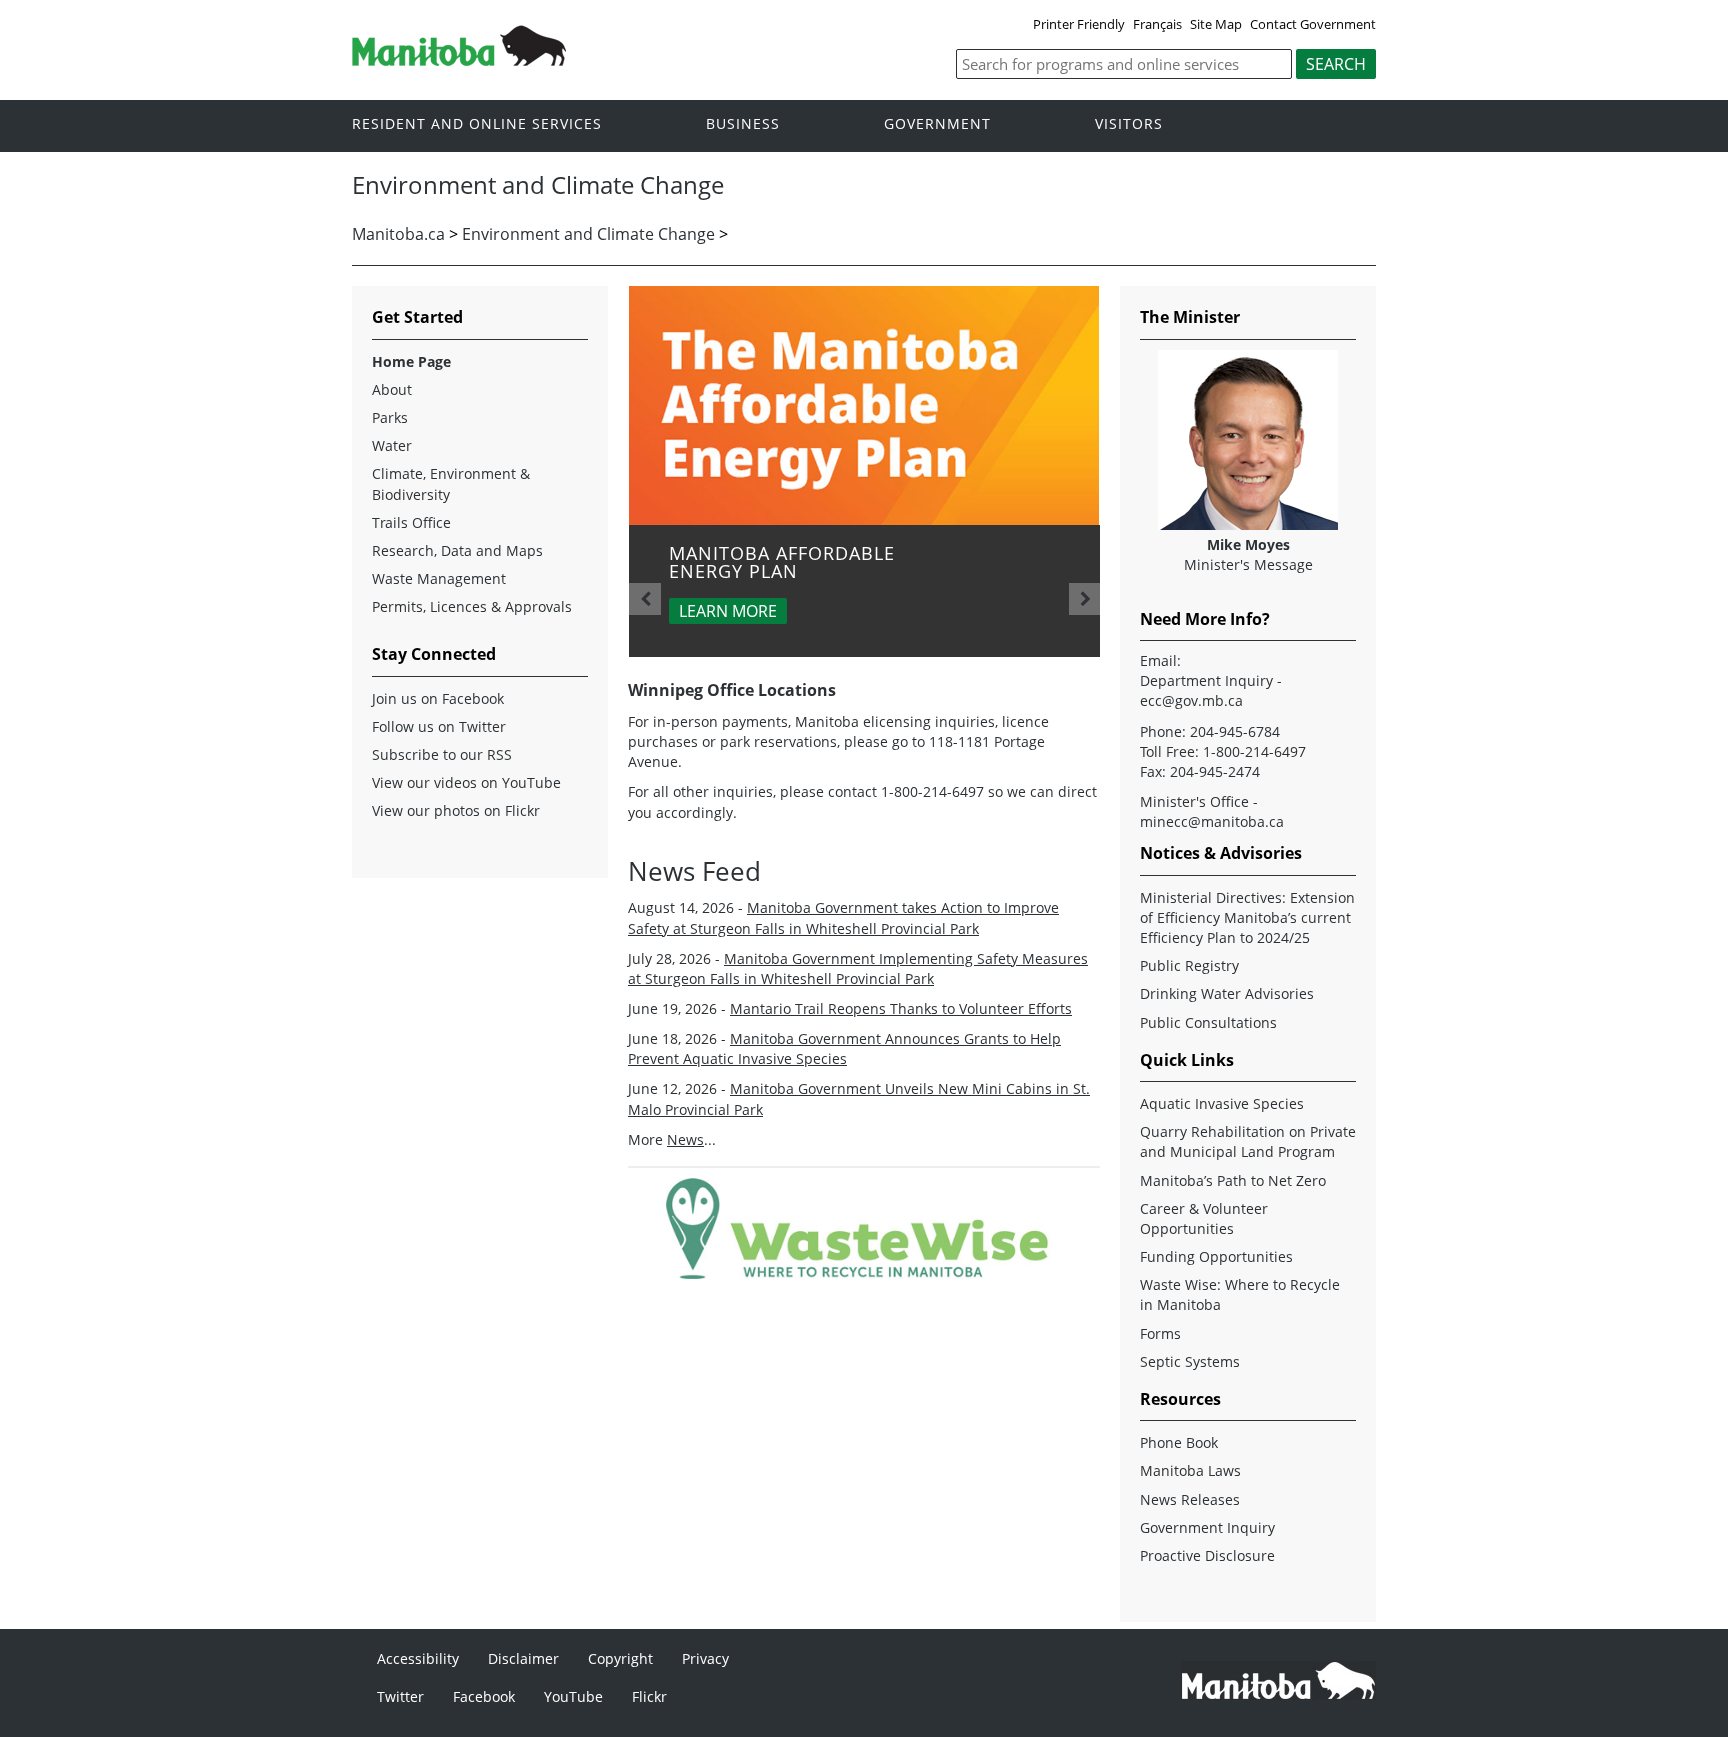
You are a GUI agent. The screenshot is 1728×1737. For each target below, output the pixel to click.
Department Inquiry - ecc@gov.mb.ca (1211, 690)
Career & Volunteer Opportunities (1204, 1218)
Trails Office (411, 522)
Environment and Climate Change (588, 234)
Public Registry (1189, 965)
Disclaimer (523, 1658)
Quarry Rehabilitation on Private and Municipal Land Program (1248, 1141)
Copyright (620, 1658)
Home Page (411, 361)
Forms (1160, 1333)
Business (743, 124)
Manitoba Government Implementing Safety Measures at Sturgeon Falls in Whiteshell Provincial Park (858, 968)
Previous (645, 599)
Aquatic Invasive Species (1222, 1103)
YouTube (573, 1696)
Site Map (1216, 24)
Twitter (400, 1696)
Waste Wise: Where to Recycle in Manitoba (1240, 1294)
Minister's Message (1248, 564)
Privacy (705, 1658)
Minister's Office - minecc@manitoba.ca (1212, 811)
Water (392, 445)
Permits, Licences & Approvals (472, 606)
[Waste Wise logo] (864, 1273)
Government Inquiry (1207, 1527)
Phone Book (1179, 1442)
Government (937, 124)
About (392, 389)
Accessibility (418, 1658)
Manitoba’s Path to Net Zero (1233, 1180)
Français (1157, 24)
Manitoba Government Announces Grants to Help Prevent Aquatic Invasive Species (844, 1048)
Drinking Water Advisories (1227, 993)
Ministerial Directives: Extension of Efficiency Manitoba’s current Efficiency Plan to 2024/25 (1247, 917)
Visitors (1129, 124)
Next (1085, 599)
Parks (390, 417)
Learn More (728, 611)
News (685, 1139)
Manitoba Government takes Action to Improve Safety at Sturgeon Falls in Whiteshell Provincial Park (843, 917)
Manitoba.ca (398, 234)
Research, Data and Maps (457, 550)
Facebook (484, 1696)
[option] (865, 471)
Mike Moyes (1248, 544)
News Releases (1190, 1499)
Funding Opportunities (1216, 1256)
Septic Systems (1190, 1361)
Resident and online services (477, 124)
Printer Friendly (1079, 24)
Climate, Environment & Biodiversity (451, 483)
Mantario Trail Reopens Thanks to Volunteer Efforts (901, 1008)
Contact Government (1313, 24)
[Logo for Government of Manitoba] (459, 60)
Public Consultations (1208, 1022)
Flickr (649, 1696)
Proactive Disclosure (1207, 1555)
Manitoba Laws (1190, 1470)
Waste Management (439, 578)
